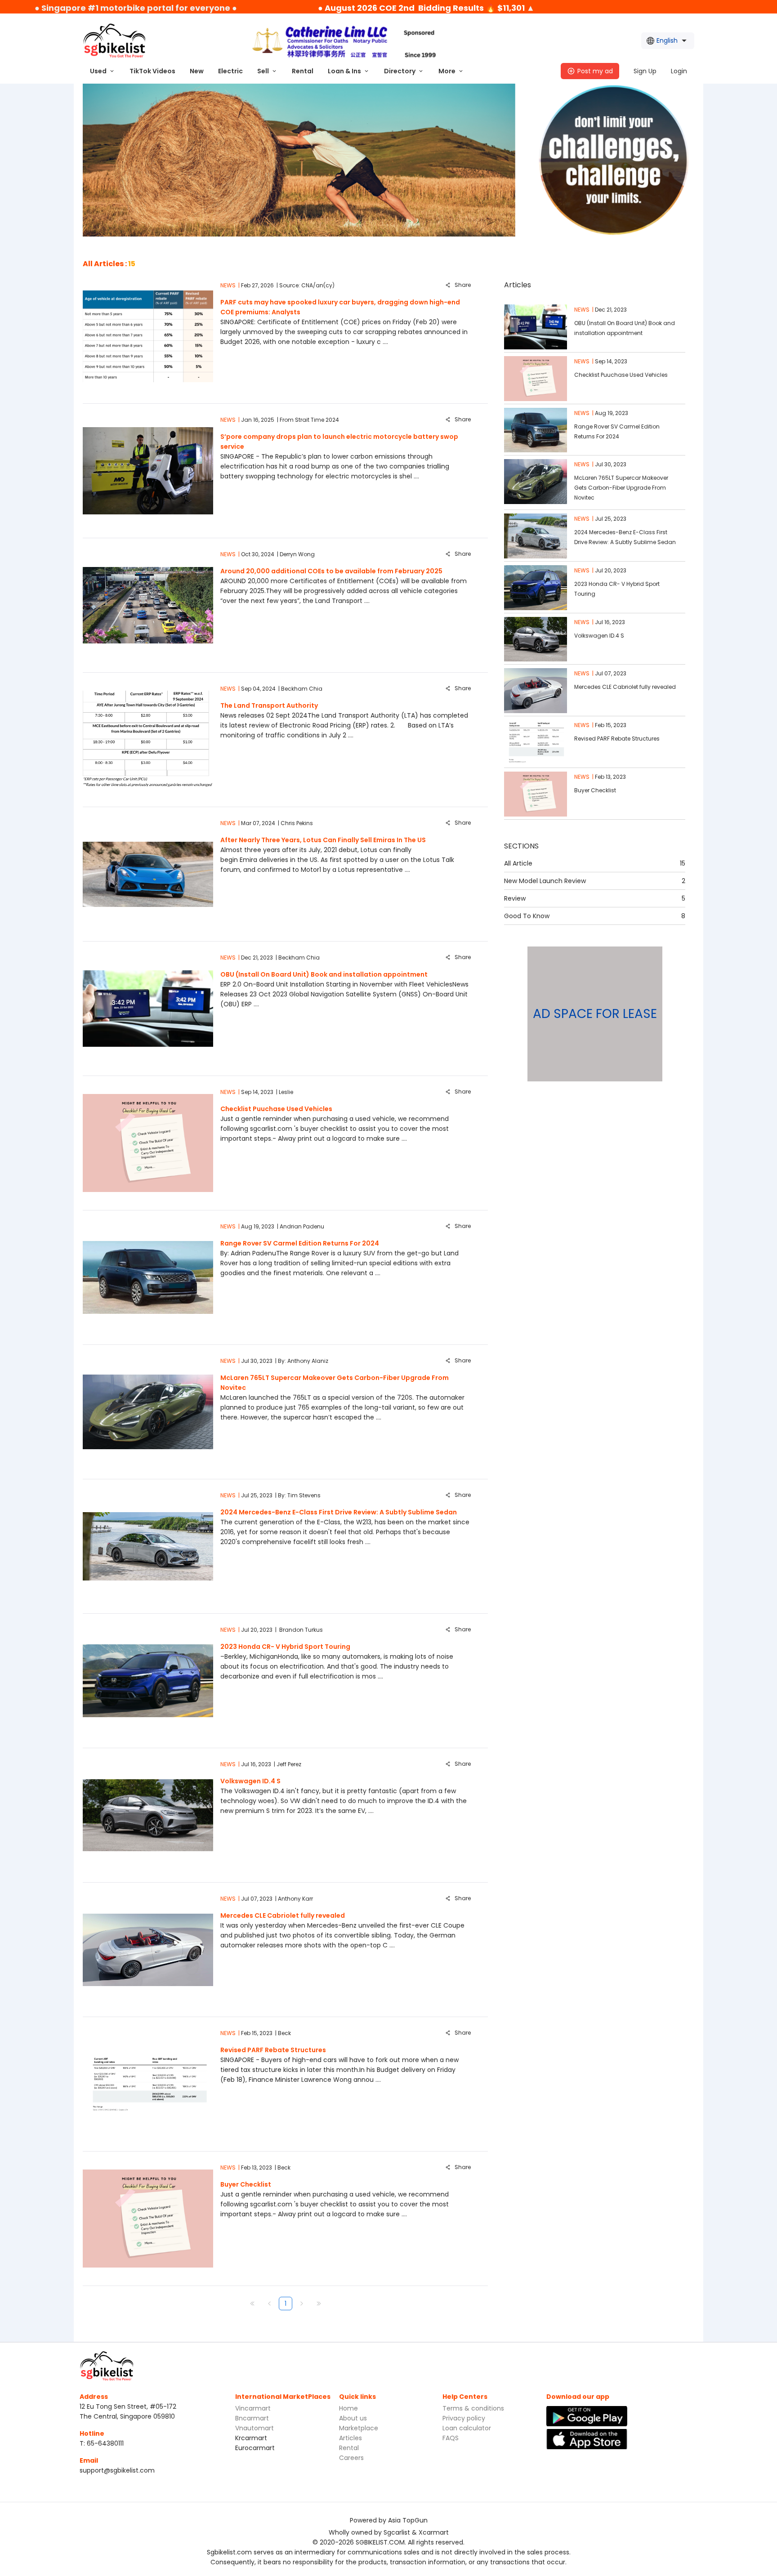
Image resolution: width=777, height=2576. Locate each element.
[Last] (319, 2304)
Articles (351, 2438)
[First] (252, 2304)
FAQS (451, 2438)
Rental (349, 2448)
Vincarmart (253, 2408)
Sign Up (645, 71)
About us (353, 2418)
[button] (103, 71)
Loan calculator (467, 2428)
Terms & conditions (473, 2408)
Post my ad (595, 71)
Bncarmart (252, 2418)
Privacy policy (464, 2418)
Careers (351, 2458)
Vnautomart (255, 2428)
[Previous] (269, 2304)
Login (679, 71)
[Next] (302, 2304)
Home (348, 2408)
